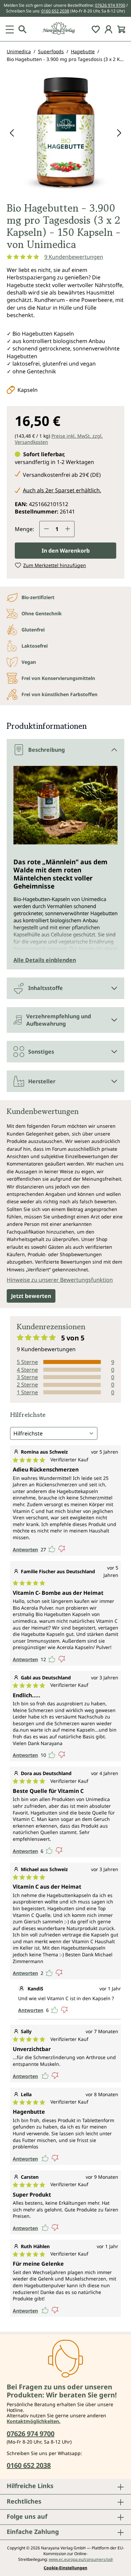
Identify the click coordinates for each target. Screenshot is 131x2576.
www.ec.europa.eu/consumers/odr (81, 2559)
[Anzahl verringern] (46, 529)
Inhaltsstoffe (46, 988)
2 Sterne (27, 1385)
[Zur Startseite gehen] (65, 29)
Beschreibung (47, 750)
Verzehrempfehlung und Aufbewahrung (59, 1020)
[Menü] (10, 29)
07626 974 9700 (110, 5)
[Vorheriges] (12, 132)
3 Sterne (27, 1377)
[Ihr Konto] (108, 29)
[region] (65, 135)
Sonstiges (41, 1052)
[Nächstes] (119, 132)
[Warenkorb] (121, 29)
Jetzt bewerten (31, 1296)
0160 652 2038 (55, 11)
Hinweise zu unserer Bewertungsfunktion (60, 1280)
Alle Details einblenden (45, 960)
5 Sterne (27, 1362)
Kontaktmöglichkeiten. (34, 2421)
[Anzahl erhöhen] (68, 529)
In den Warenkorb (66, 551)
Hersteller (42, 1081)
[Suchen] (23, 29)
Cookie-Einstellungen (65, 2568)
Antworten (25, 1549)
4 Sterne (27, 1370)
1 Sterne (27, 1392)
